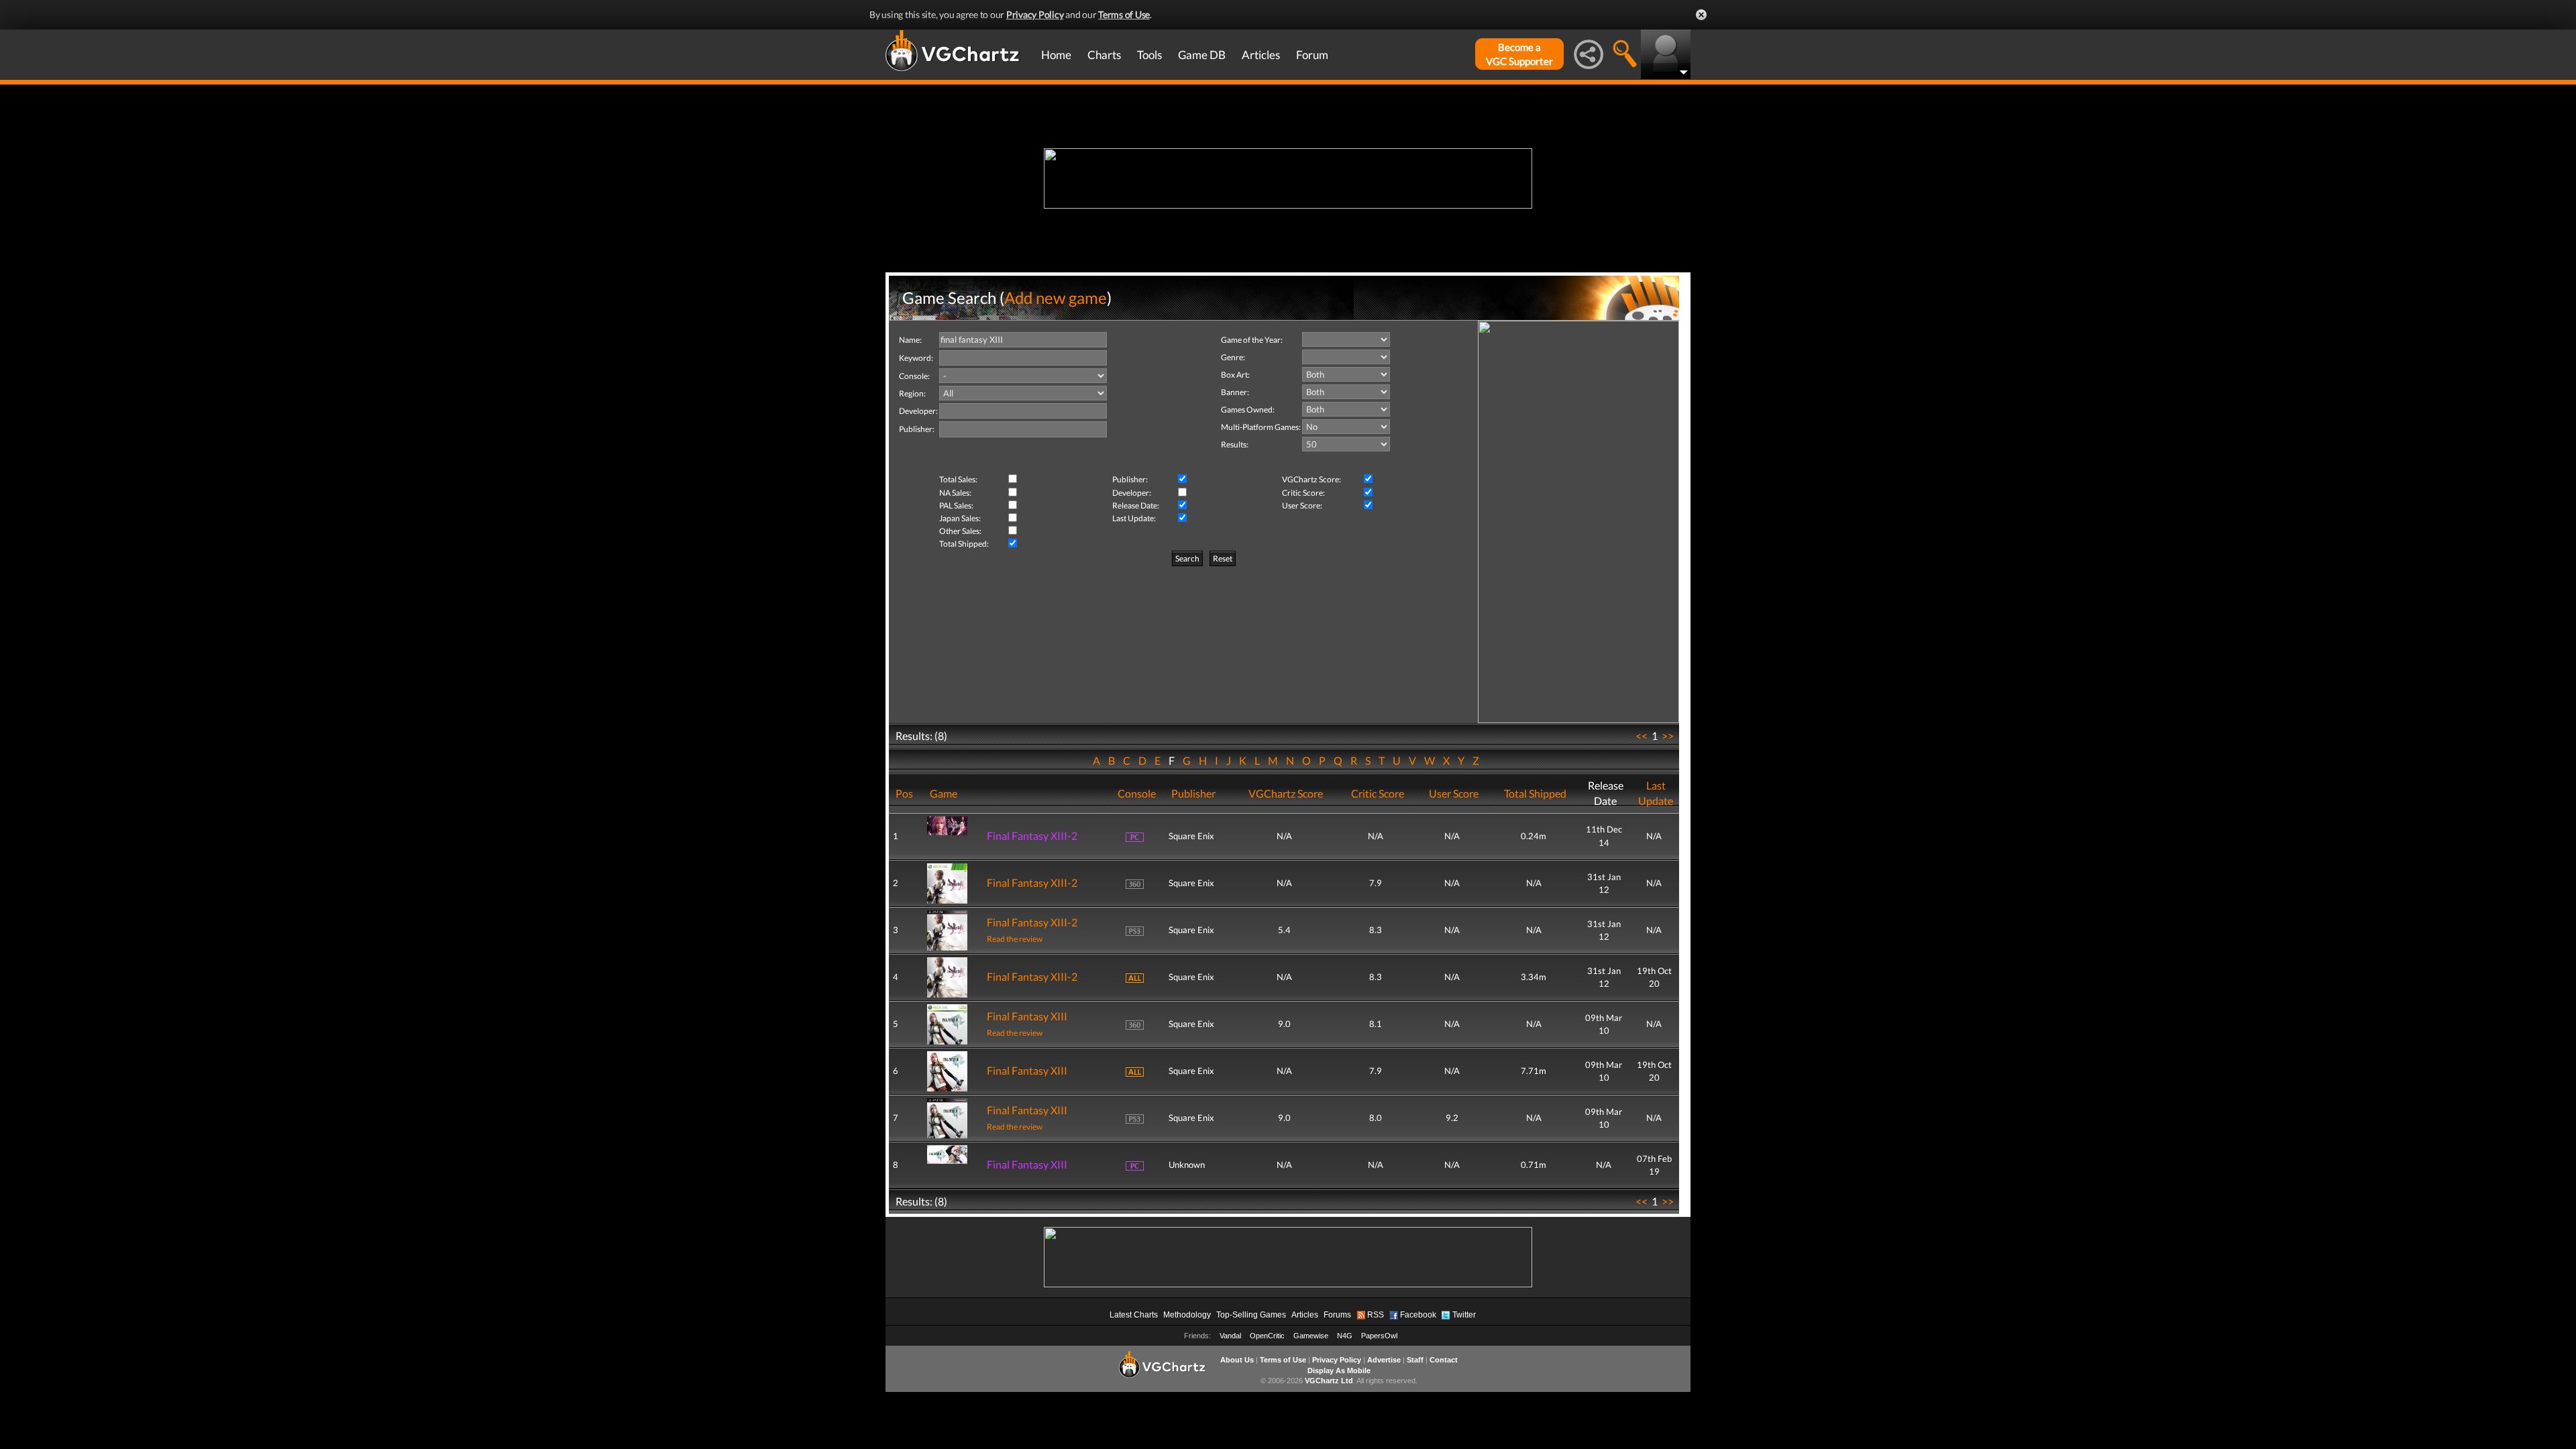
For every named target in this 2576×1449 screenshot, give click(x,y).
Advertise (1384, 1360)
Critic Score (1378, 793)
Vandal (1230, 1336)
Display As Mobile (1339, 1371)
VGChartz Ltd (1329, 1381)
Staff (1415, 1360)
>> (1668, 736)
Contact (1444, 1360)
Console (1137, 793)
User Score (1454, 793)
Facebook (1418, 1315)
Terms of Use (1124, 14)
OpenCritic (1267, 1336)
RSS (1376, 1315)
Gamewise (1311, 1336)
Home (1056, 55)
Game (944, 793)
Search (1187, 558)
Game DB (1202, 55)
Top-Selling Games (1251, 1315)
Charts (1104, 55)
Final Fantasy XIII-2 (1032, 836)
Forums (1337, 1315)
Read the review (1015, 939)
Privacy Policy (1035, 14)
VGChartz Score (1286, 793)
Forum (1312, 55)
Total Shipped (1535, 793)
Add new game (1056, 298)
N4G (1345, 1336)
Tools (1149, 55)
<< (1642, 736)
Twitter (1464, 1315)
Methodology (1187, 1315)
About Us (1237, 1360)
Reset (1223, 558)
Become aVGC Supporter (1519, 54)
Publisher (1193, 793)
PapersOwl (1379, 1336)
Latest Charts (1134, 1315)
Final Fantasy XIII (1027, 1016)
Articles (1261, 55)
